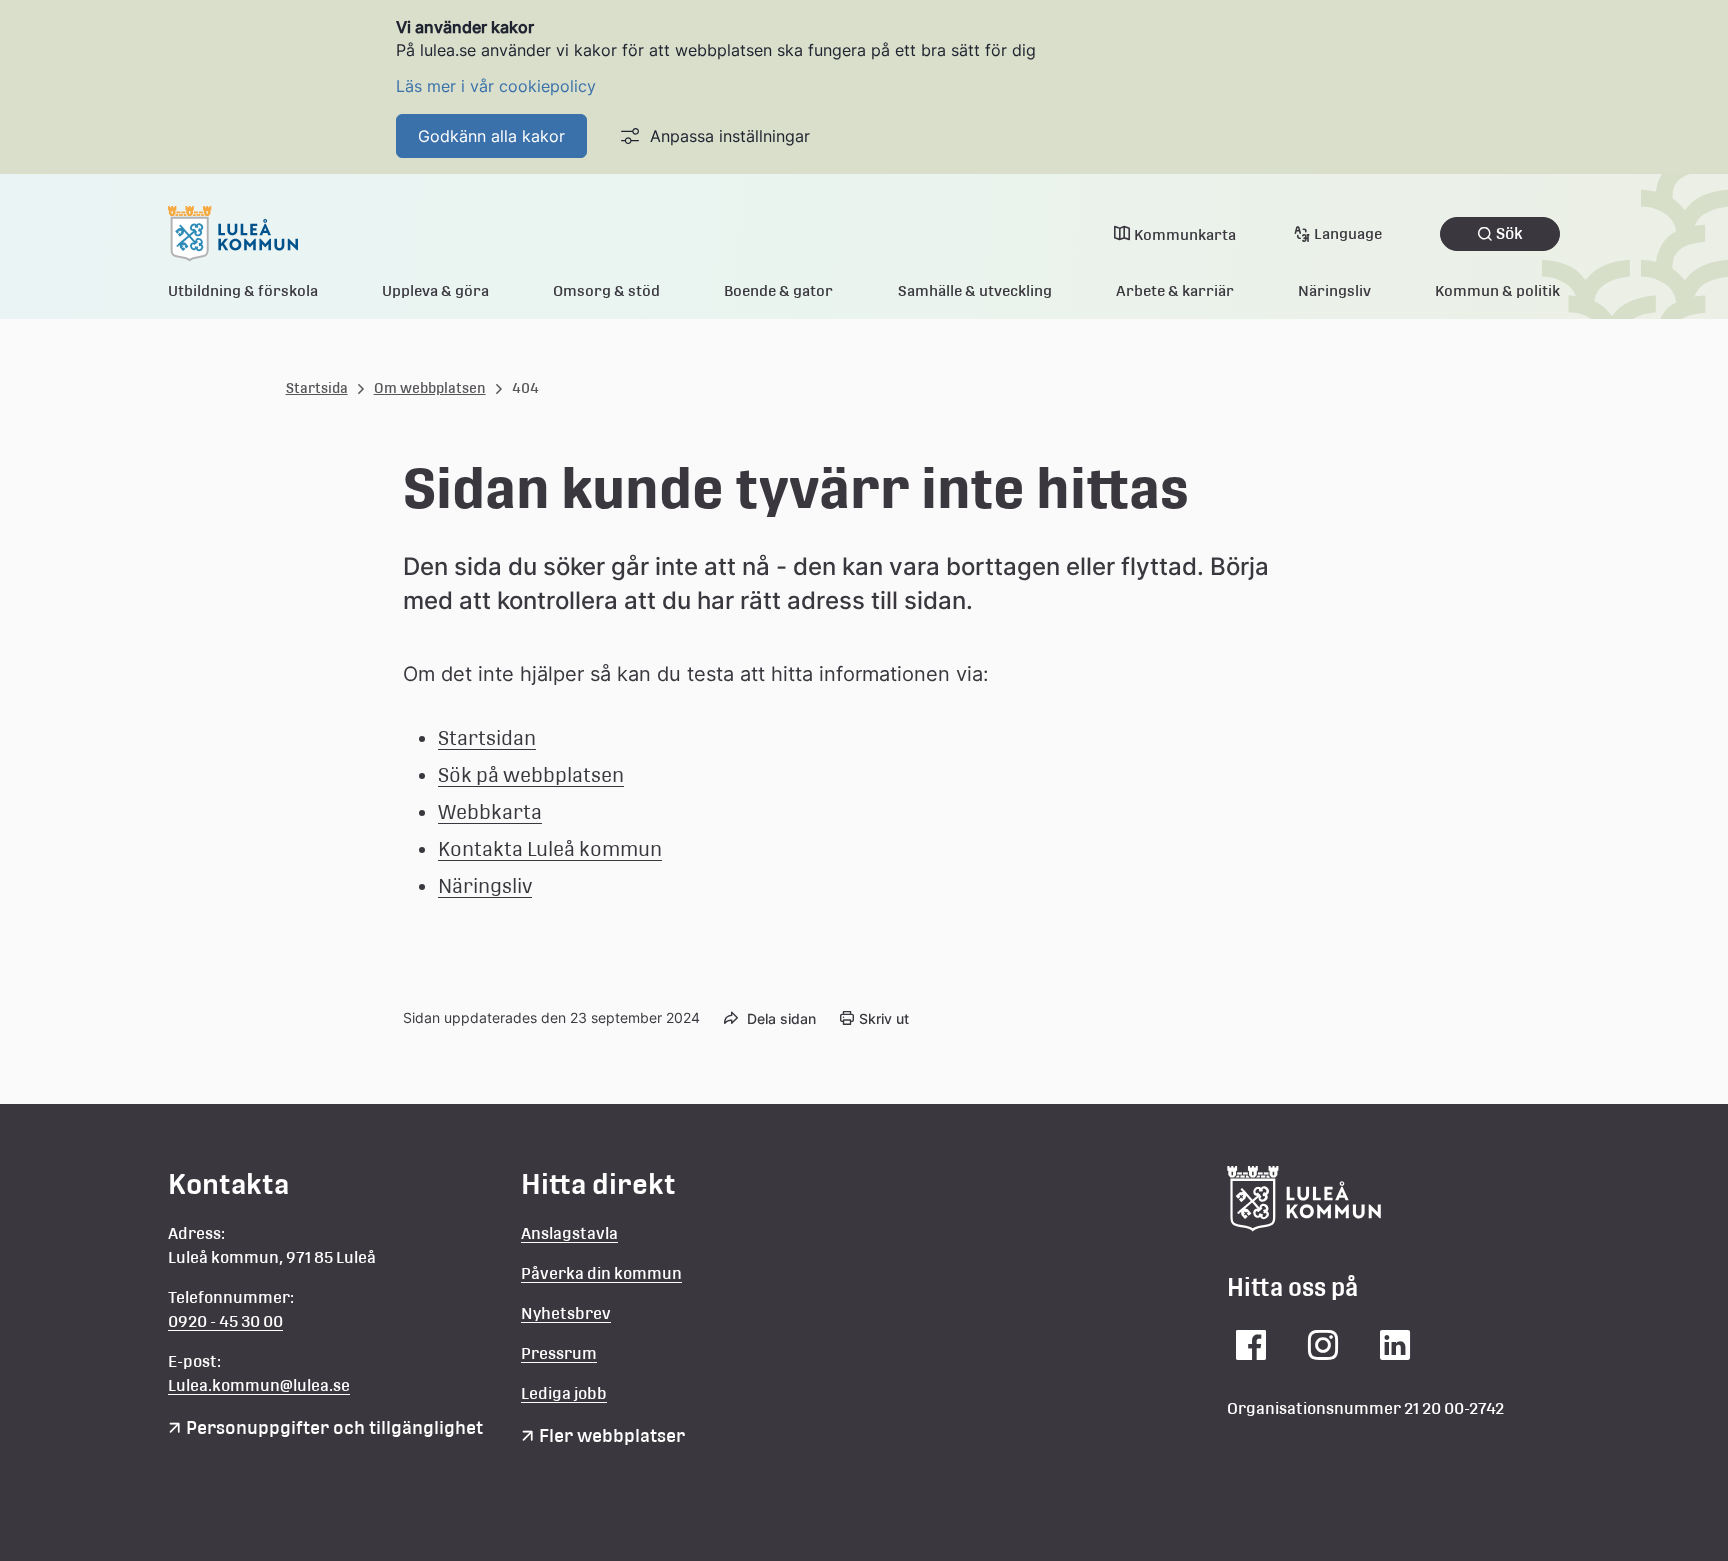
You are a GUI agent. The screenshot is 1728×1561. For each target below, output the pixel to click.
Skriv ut (884, 1018)
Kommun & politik (1497, 290)
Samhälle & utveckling (975, 290)
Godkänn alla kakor (491, 136)
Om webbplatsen (430, 388)
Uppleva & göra (435, 290)
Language (1348, 233)
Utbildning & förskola (243, 290)
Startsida (317, 388)
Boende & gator (778, 290)
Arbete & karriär (1175, 290)
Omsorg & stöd (606, 290)
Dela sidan (781, 1018)
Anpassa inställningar (730, 136)
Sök (1509, 233)
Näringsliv (1334, 290)
